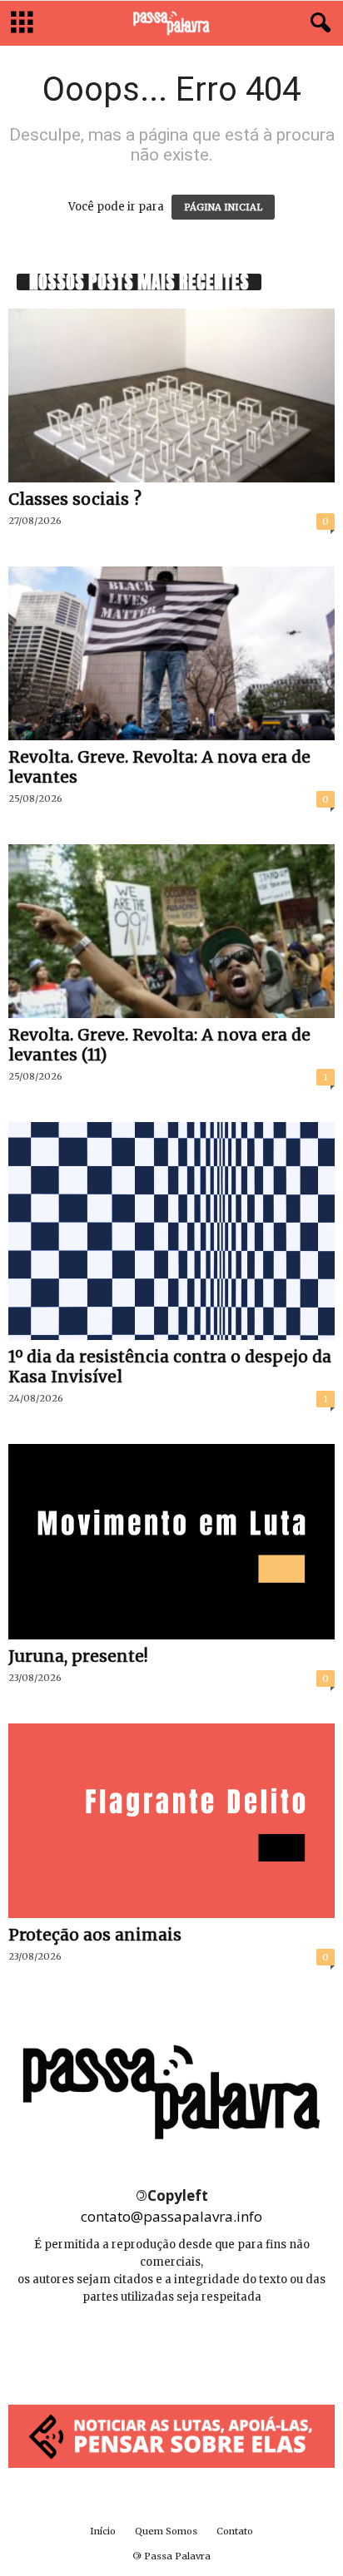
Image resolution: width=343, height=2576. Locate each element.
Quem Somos (166, 2531)
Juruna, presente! (78, 1656)
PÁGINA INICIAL (223, 207)
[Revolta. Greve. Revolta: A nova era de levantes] (171, 653)
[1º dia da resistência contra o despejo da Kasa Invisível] (171, 1231)
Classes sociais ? (75, 499)
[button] (317, 23)
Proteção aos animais (95, 1935)
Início (103, 2531)
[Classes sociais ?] (171, 396)
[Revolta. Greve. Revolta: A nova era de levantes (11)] (171, 931)
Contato (235, 2531)
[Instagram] (173, 2347)
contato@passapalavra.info (171, 2216)
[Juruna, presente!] (171, 1542)
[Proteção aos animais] (171, 1821)
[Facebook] (135, 2347)
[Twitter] (209, 2347)
